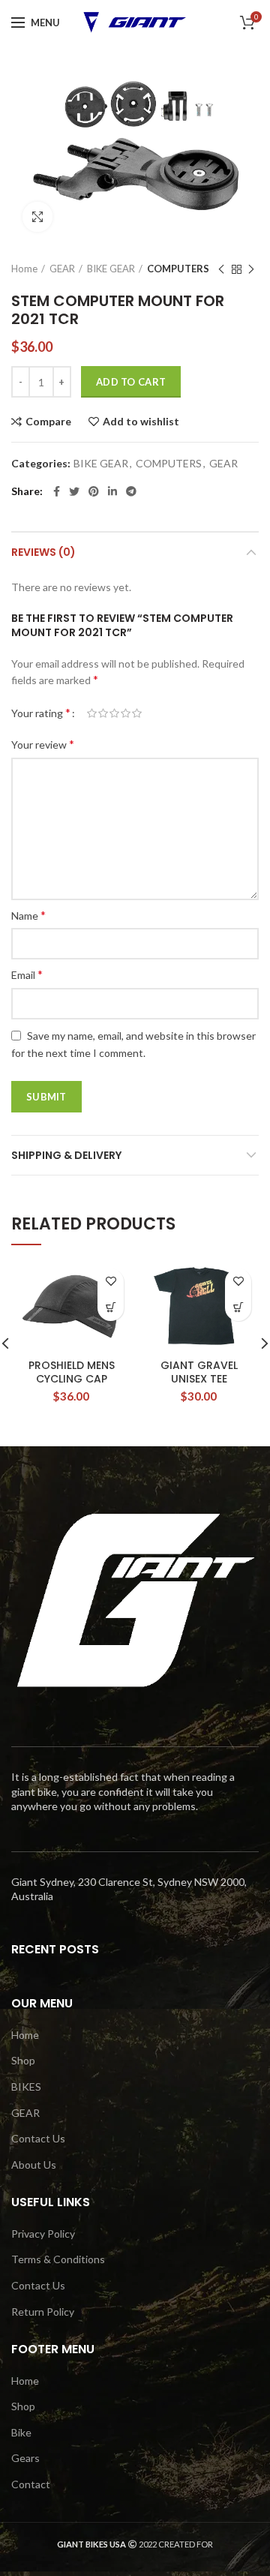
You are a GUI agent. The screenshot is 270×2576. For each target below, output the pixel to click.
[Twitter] (74, 491)
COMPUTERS (178, 269)
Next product (251, 269)
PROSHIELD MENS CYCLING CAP (72, 1372)
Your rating (41, 712)
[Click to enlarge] (37, 217)
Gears (25, 2458)
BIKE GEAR (111, 269)
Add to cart (131, 382)
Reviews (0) (43, 552)
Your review (43, 744)
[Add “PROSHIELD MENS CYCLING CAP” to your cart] (111, 1308)
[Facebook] (57, 491)
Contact (31, 2484)
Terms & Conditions (58, 2259)
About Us (34, 2165)
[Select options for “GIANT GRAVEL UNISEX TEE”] (238, 1308)
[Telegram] (131, 491)
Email (27, 974)
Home (24, 269)
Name (28, 915)
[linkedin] (112, 491)
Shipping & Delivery (66, 1155)
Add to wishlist (141, 422)
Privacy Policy (43, 2234)
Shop (23, 2060)
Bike (21, 2432)
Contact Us (38, 2138)
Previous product (221, 269)
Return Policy (43, 2312)
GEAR (62, 269)
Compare (48, 422)
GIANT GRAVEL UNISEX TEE (199, 1372)
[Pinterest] (94, 491)
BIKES (26, 2087)
